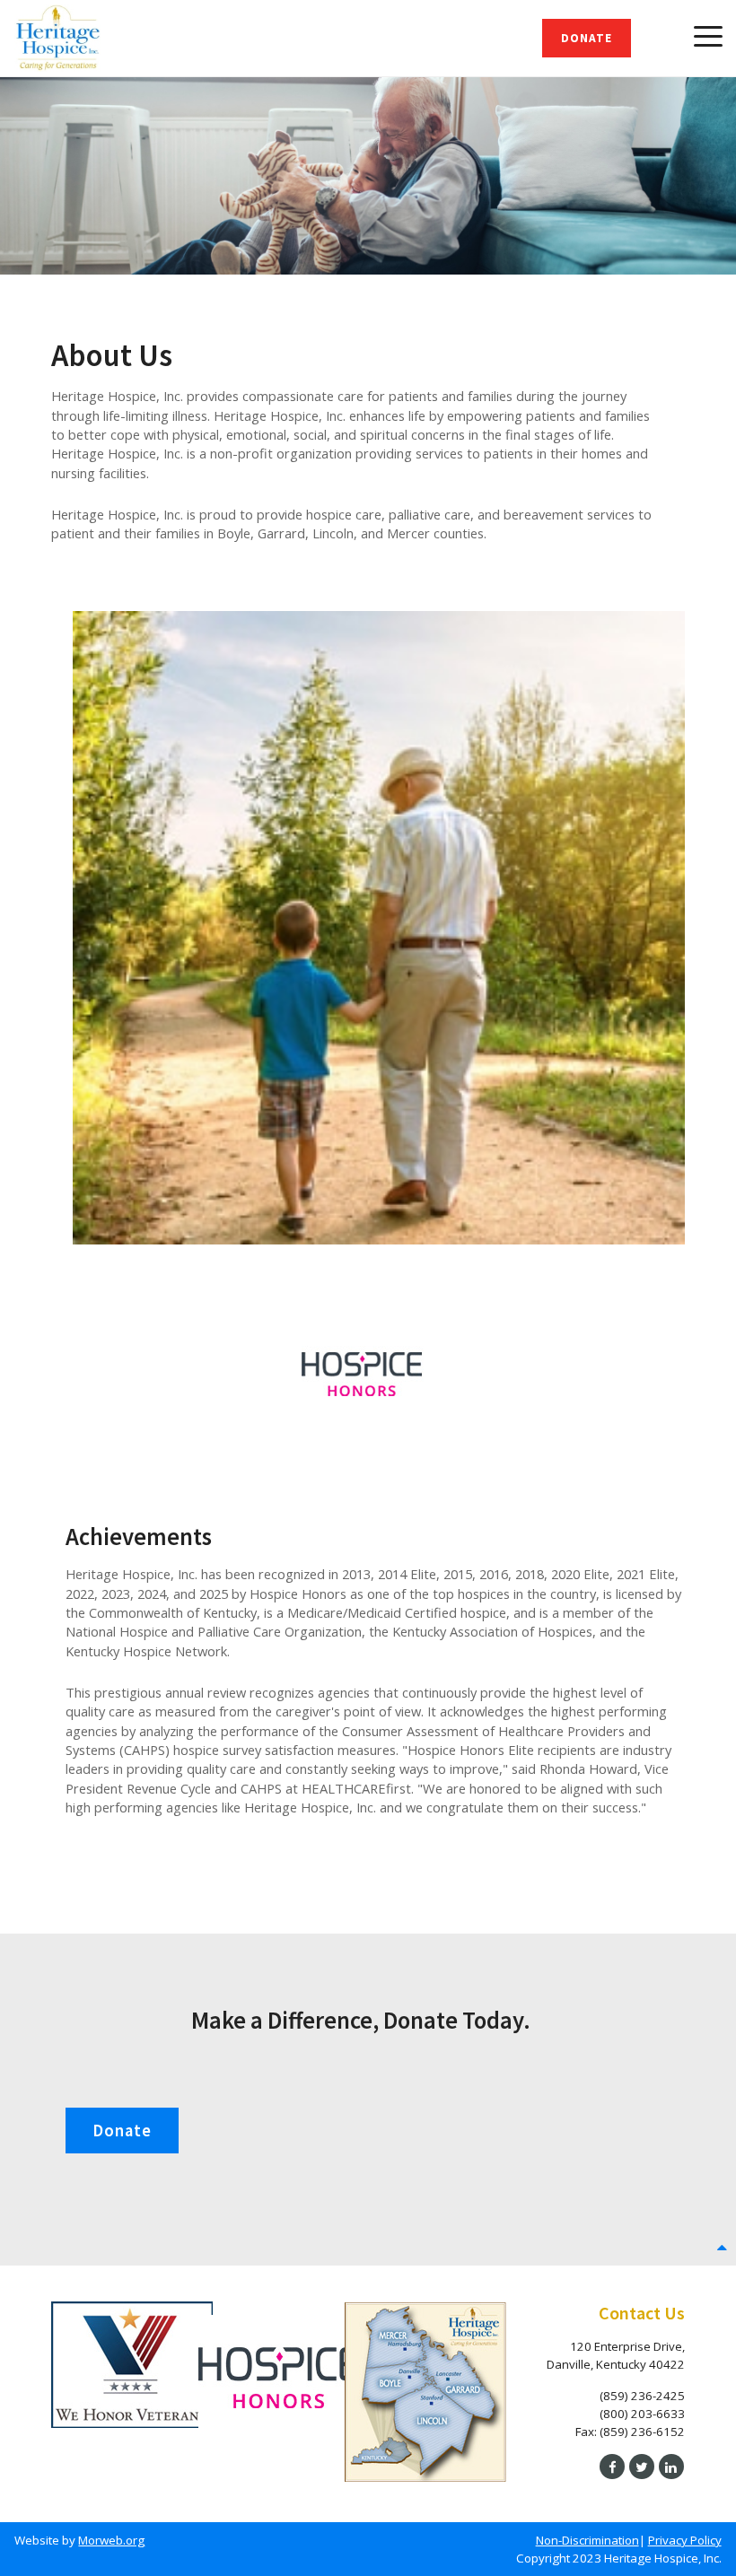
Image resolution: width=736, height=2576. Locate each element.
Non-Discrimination (587, 2540)
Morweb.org (111, 2540)
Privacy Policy (685, 2540)
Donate (587, 38)
